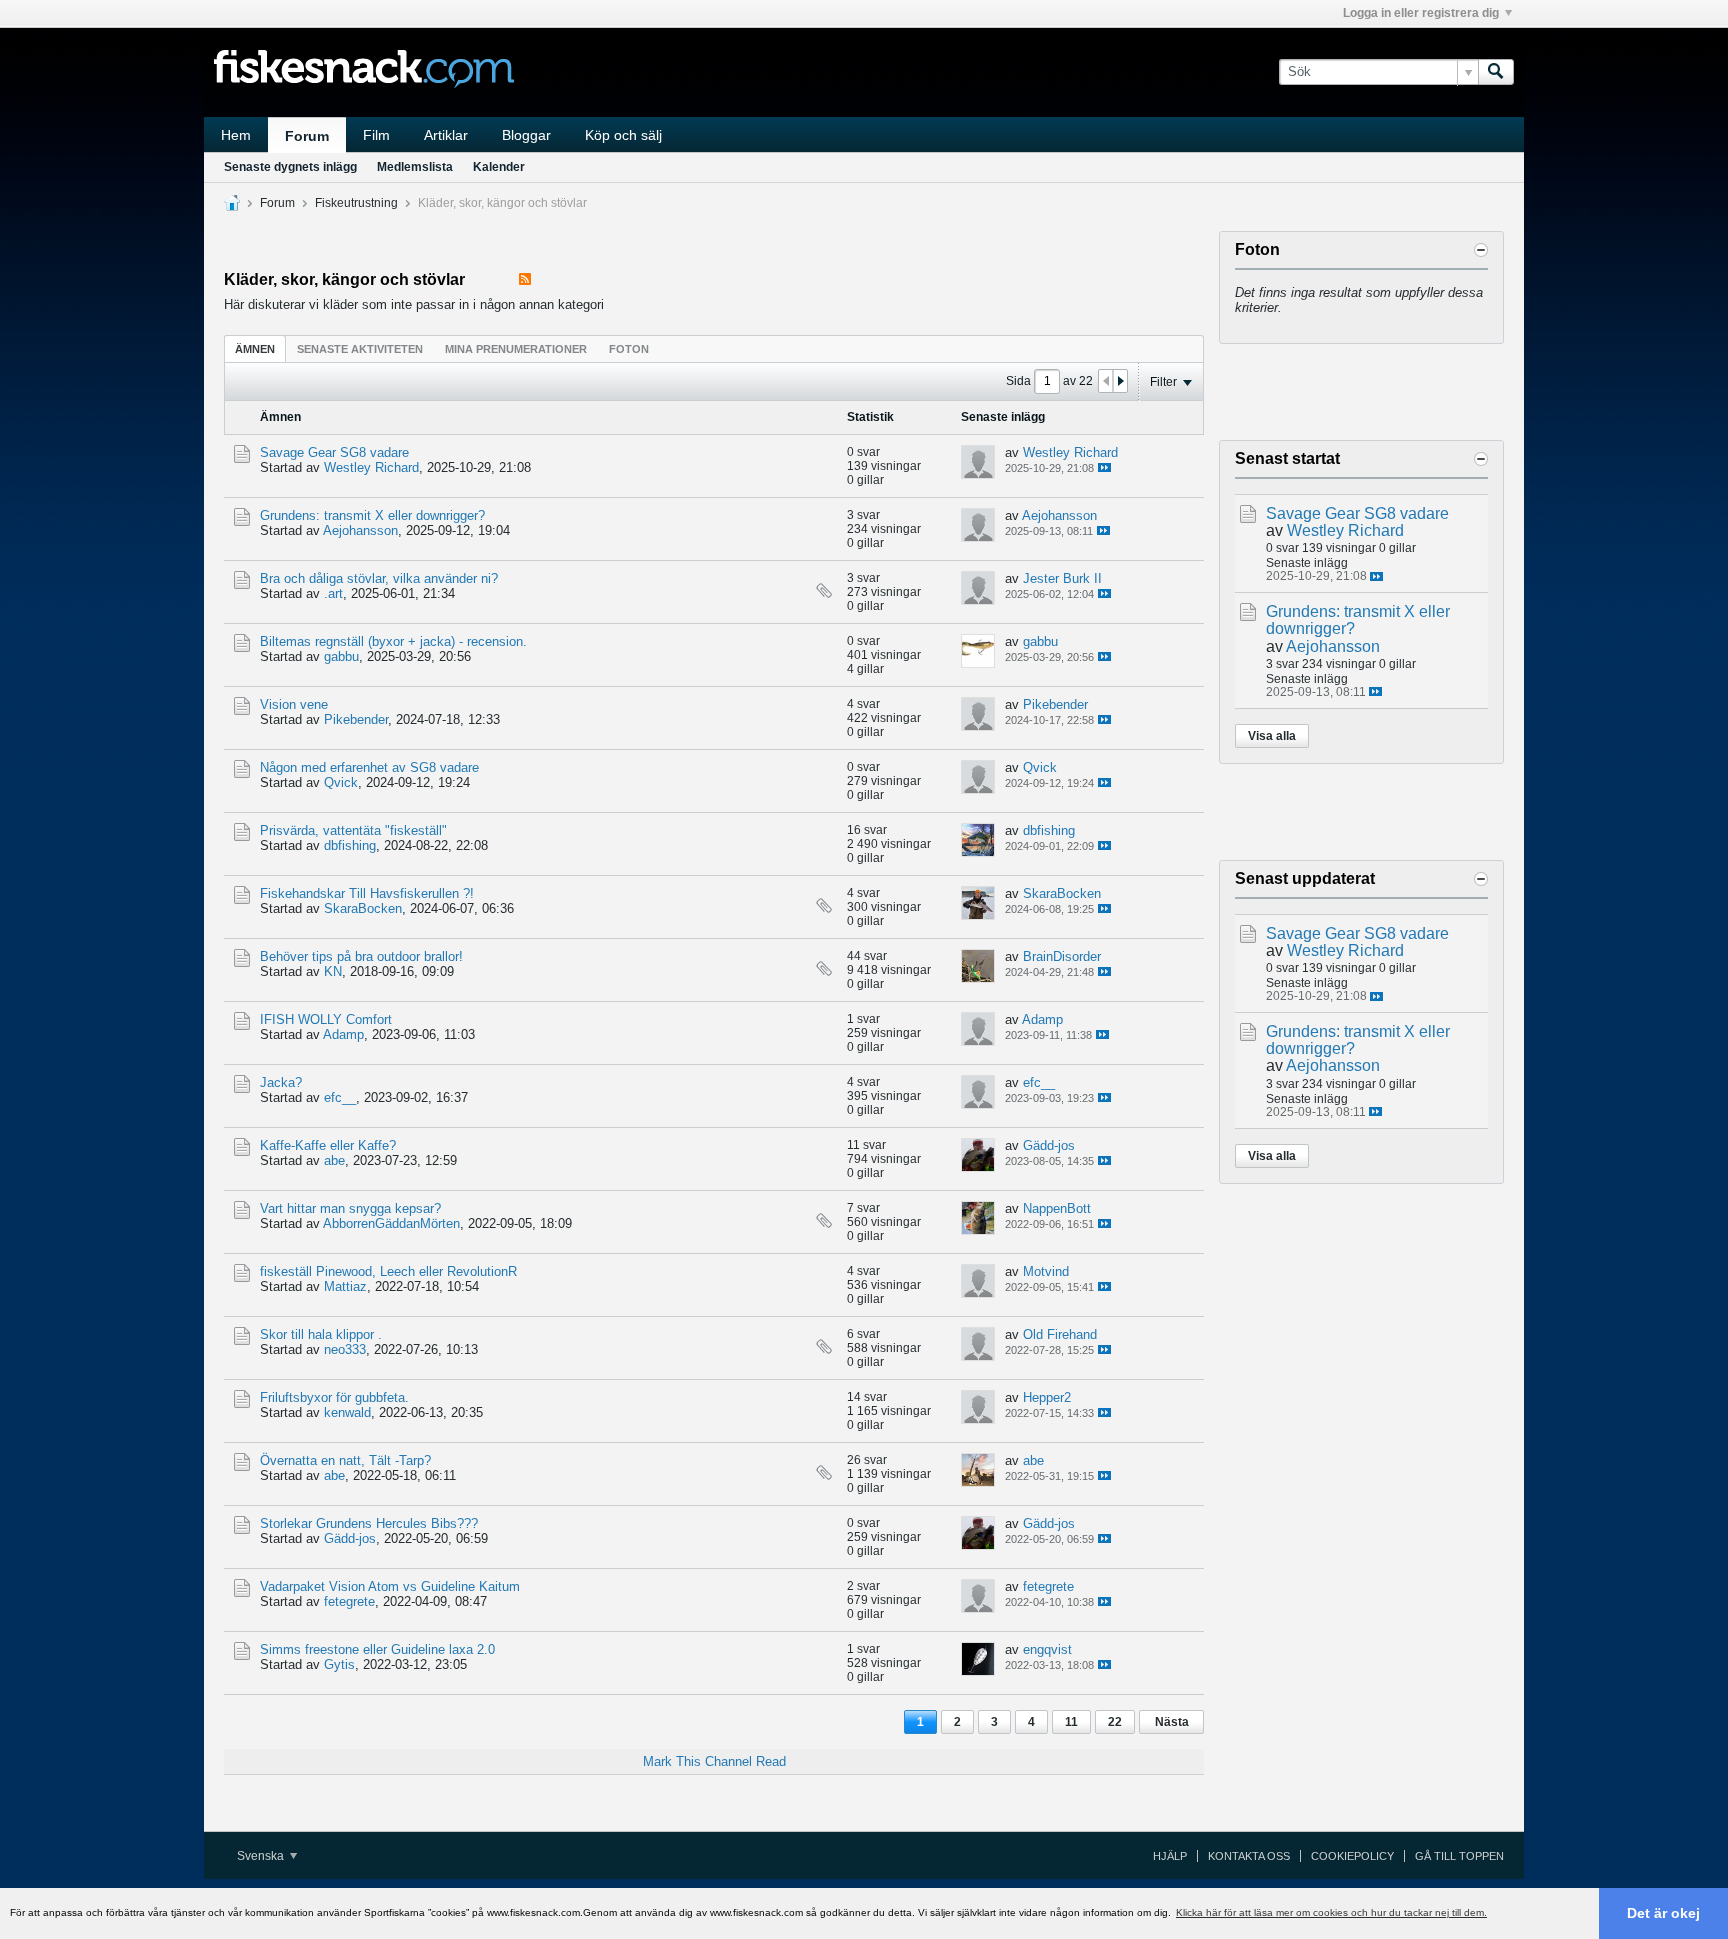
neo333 (345, 1349)
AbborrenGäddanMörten (391, 1223)
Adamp (343, 1034)
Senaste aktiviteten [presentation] (360, 349)
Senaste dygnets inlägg (290, 167)
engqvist (1047, 1649)
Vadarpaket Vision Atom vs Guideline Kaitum (390, 1586)
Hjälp (1170, 1856)
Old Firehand (1060, 1334)
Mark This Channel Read (714, 1761)
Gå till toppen (1459, 1856)
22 (1115, 1722)
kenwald (347, 1412)
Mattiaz (345, 1286)
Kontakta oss (1249, 1856)
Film (376, 135)
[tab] (255, 348)
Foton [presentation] (629, 349)
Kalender (499, 167)
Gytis (339, 1664)
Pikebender (356, 719)
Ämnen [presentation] (255, 349)
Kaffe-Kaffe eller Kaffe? (328, 1145)
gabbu (341, 656)
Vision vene (294, 704)
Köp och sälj (623, 135)
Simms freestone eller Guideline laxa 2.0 (377, 1649)
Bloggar (526, 135)
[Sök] (1496, 72)
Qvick (341, 782)
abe (334, 1160)
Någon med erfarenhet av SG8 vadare (369, 767)
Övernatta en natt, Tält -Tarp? (345, 1460)
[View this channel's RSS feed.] (525, 279)
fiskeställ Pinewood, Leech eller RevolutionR (388, 1271)
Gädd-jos (1049, 1145)
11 (1071, 1722)
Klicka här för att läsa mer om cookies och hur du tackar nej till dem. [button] (1331, 1912)
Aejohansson (360, 530)
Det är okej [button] (1663, 1913)
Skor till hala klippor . (321, 1334)
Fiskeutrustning (356, 203)
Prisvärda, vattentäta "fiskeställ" (353, 830)
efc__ (340, 1097)
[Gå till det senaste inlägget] (1104, 467)
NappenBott (1057, 1208)
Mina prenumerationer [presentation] (516, 349)
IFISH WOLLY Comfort (326, 1019)
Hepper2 (1047, 1397)
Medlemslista (415, 167)
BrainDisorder (1062, 956)
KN (333, 971)
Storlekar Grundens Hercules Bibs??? (369, 1523)
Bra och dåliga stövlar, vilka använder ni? (379, 578)
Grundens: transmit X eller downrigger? (372, 515)
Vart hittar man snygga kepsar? (350, 1208)
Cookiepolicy (1352, 1856)
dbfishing (350, 845)
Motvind (1046, 1271)
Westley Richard (371, 467)
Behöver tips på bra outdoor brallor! (361, 956)
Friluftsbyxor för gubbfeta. (334, 1397)
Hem (236, 135)
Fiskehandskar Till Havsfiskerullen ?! (367, 893)
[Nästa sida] (1120, 381)
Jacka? (281, 1082)
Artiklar (446, 135)
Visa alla (1272, 736)
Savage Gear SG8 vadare (334, 452)
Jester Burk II (1062, 578)
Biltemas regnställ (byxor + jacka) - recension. (393, 641)
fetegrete (349, 1601)
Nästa (1172, 1722)
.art (333, 593)
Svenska (262, 1856)
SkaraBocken (363, 908)
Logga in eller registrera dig (1421, 13)
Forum (307, 136)
